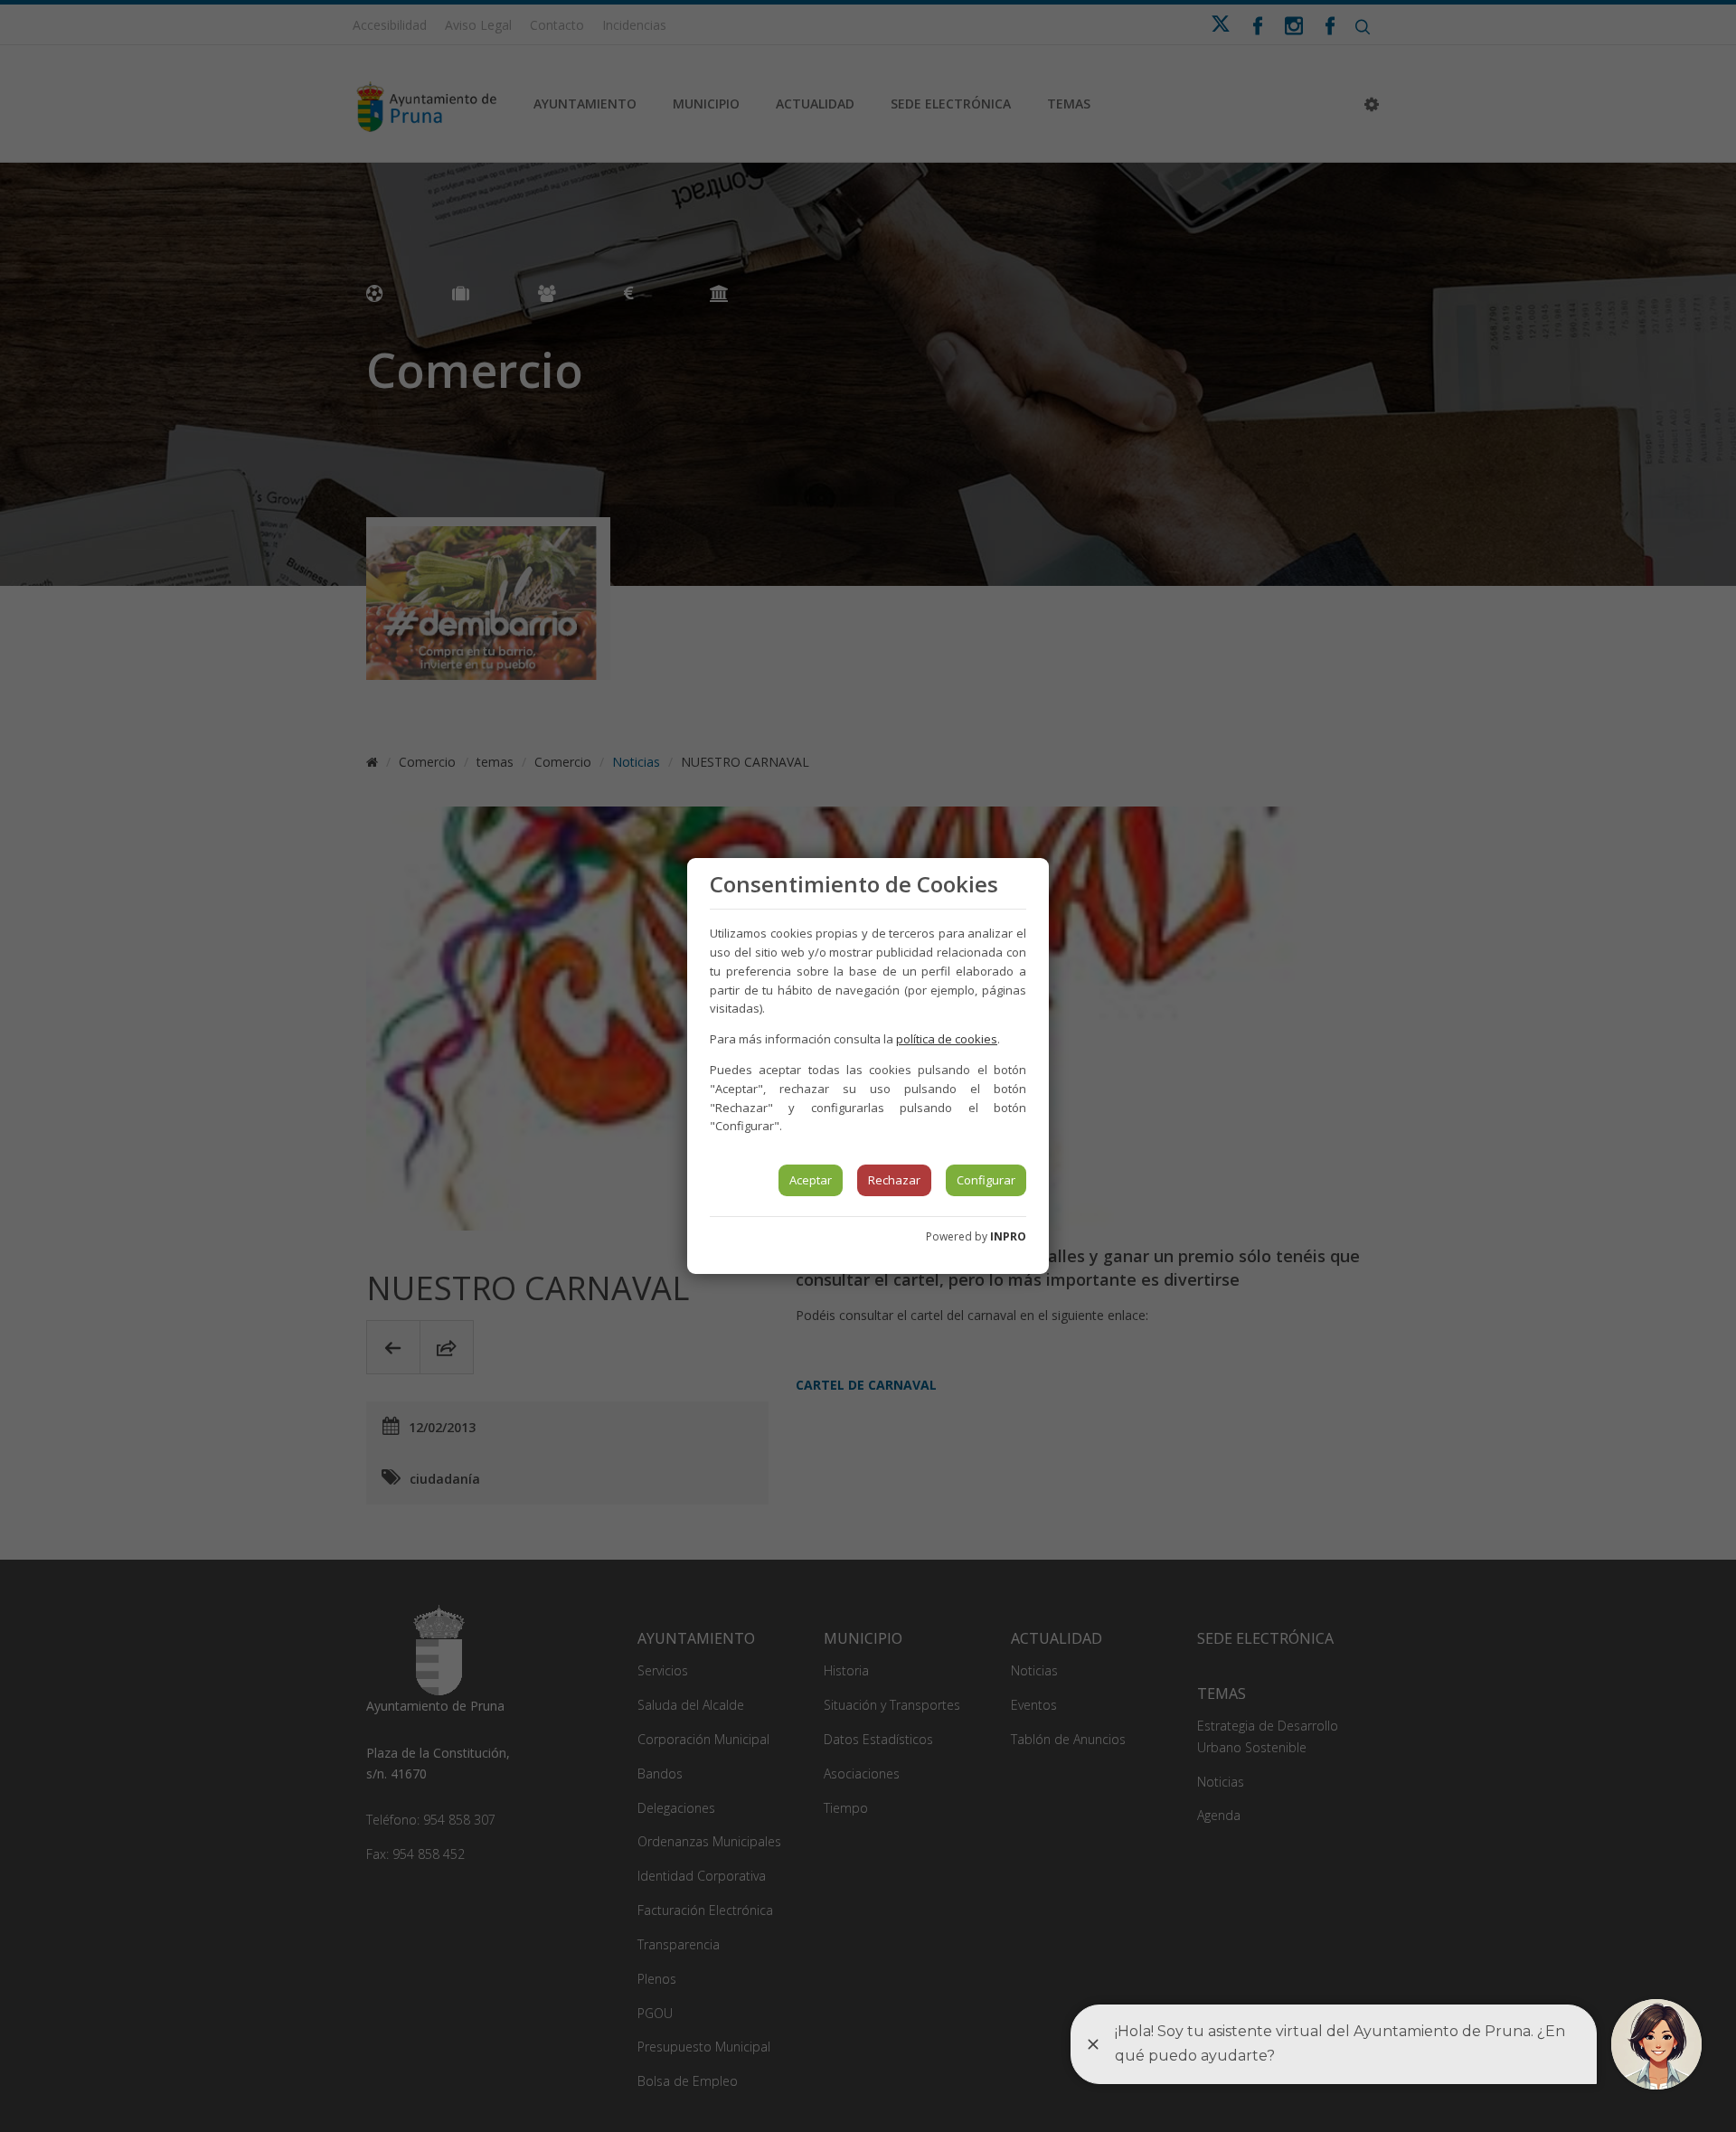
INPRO (1008, 1236)
